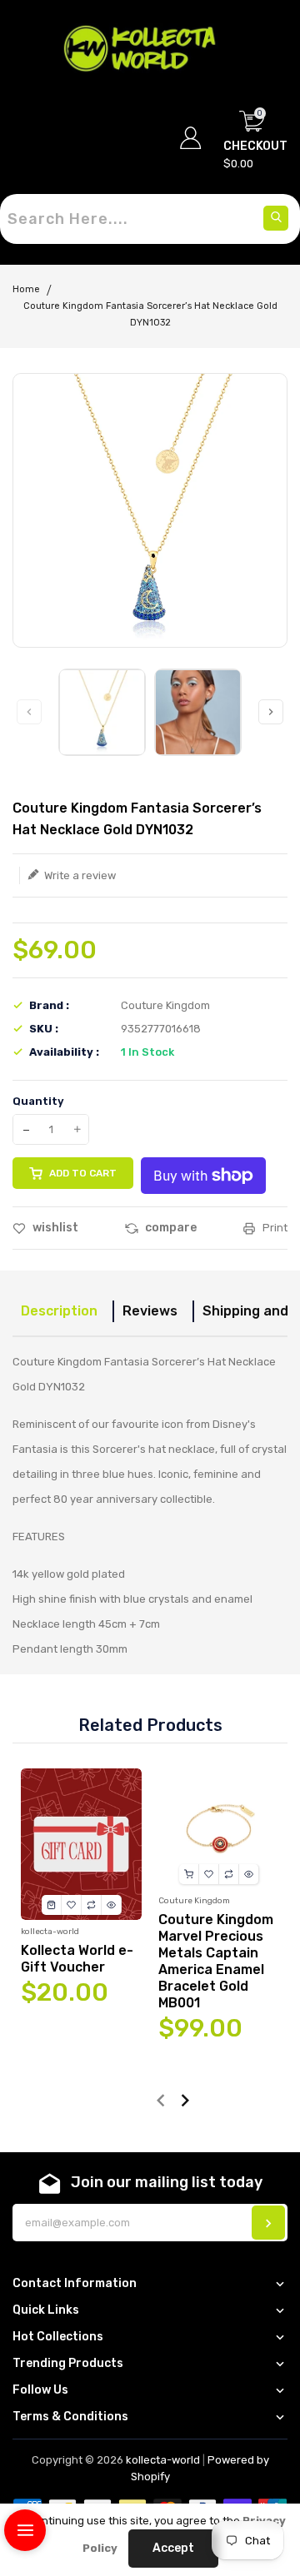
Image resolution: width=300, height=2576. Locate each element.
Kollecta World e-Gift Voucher (77, 1959)
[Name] (268, 2223)
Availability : (64, 1052)
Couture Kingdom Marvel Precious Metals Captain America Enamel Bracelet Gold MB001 (216, 1961)
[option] (102, 712)
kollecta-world (163, 2460)
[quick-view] (112, 1905)
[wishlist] (72, 1905)
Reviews (150, 1311)
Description (59, 1311)
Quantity (38, 1101)
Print (274, 1228)
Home (26, 289)
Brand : (49, 1005)
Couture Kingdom (165, 1005)
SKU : (44, 1029)
